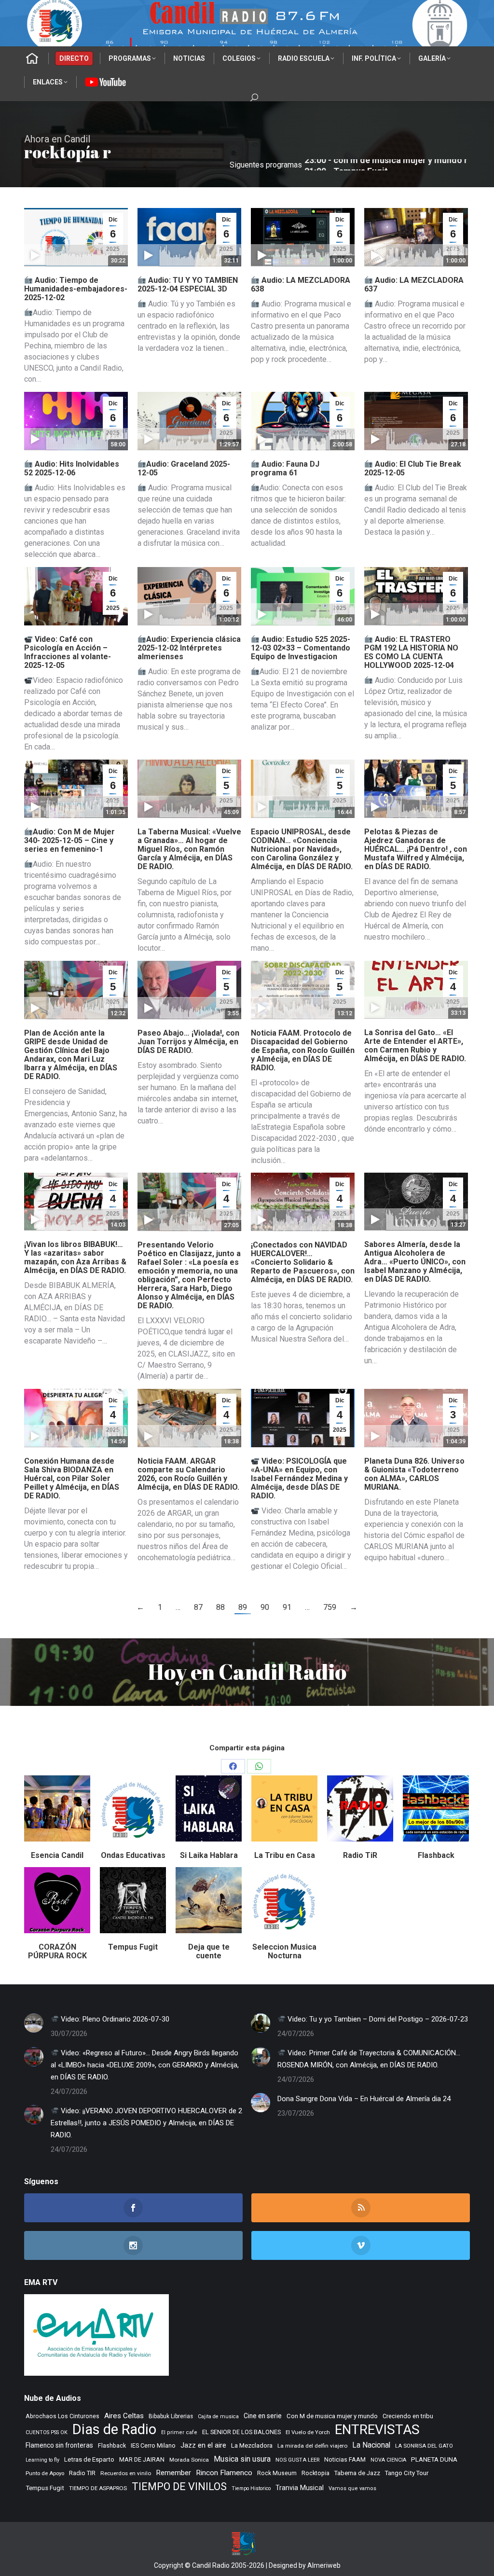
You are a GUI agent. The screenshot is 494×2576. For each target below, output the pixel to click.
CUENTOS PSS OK (47, 2432)
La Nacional (371, 2445)
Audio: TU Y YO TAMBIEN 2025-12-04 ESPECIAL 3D (188, 284)
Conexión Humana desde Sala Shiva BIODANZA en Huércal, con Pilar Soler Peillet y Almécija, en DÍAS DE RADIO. (72, 1478)
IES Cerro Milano (153, 2445)
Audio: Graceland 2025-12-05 (184, 468)
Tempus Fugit (133, 1947)
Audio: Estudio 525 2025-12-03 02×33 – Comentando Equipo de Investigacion (301, 648)
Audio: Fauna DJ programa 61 (285, 468)
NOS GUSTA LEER (297, 2460)
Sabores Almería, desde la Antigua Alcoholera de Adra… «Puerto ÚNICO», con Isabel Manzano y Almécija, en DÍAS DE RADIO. (415, 1262)
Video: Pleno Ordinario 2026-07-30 (114, 2019)
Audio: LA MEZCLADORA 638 (301, 284)
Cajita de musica (218, 2417)
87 (198, 1607)
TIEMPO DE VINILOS (179, 2486)
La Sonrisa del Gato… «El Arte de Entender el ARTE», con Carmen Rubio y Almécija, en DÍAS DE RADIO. (415, 1046)
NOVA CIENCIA (388, 2460)
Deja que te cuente (209, 1951)
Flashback (436, 1855)
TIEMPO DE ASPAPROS (98, 2488)
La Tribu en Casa (285, 1855)
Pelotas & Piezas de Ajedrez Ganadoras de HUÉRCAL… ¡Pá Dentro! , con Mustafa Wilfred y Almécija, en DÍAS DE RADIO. (416, 849)
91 (287, 1607)
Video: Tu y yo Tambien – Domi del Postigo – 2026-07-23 (377, 2019)
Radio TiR (360, 1855)
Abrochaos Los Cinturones (62, 2416)
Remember (173, 2473)
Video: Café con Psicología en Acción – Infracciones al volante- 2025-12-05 (68, 652)
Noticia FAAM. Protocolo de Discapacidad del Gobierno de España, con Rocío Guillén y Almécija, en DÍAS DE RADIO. (303, 1050)
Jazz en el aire (203, 2445)
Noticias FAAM (345, 2459)
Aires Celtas (124, 2416)
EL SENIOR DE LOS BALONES (241, 2432)
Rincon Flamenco (224, 2473)
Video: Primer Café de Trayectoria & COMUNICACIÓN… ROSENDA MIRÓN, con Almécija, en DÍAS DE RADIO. (369, 2059)
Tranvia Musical (300, 2488)
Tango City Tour (407, 2473)
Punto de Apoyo (45, 2473)
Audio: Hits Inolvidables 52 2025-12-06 (72, 468)
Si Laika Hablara (209, 1855)
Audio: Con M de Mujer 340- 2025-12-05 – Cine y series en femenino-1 (69, 840)
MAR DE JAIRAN (142, 2459)
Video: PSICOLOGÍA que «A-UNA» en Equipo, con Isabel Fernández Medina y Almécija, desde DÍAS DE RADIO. (299, 1478)
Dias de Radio (114, 2430)
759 (330, 1607)
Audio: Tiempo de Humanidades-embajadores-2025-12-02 (76, 289)
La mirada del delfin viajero (312, 2446)
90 (265, 1607)
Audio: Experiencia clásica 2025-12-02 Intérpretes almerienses (189, 648)
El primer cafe (179, 2432)
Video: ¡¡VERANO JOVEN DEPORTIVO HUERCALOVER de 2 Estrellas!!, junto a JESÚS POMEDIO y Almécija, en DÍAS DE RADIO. (146, 2123)
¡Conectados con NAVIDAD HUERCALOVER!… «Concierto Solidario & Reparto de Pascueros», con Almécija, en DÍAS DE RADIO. (303, 1262)
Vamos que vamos (352, 2488)
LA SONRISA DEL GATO (424, 2446)
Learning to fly (42, 2460)
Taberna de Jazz (357, 2473)
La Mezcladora (252, 2445)
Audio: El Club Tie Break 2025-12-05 (413, 468)
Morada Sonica (189, 2460)
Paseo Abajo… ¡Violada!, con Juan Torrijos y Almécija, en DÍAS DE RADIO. (188, 1042)
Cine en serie (263, 2416)
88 (220, 1607)
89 (243, 1607)
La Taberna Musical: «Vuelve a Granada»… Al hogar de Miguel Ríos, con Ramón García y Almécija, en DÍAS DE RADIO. (189, 849)
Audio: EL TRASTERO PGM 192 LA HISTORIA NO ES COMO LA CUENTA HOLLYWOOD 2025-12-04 (411, 652)
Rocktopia (316, 2473)
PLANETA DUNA (434, 2459)
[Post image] (34, 2023)
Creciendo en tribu (408, 2416)
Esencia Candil (57, 1855)
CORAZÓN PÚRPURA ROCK (57, 1951)
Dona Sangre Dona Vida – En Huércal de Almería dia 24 (364, 2099)
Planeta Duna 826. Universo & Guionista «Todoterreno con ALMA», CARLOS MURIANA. (414, 1474)
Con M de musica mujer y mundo (332, 2416)
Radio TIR (82, 2473)
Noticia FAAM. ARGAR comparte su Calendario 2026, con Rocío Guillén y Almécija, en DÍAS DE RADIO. (188, 1474)
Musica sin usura (242, 2459)
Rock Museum (277, 2473)
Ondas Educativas (133, 1855)
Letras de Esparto (89, 2459)
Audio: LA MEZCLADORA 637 (414, 284)
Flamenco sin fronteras (59, 2445)
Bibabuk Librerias (171, 2416)
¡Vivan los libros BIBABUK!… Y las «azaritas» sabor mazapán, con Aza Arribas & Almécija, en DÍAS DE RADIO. (75, 1257)
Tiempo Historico (251, 2488)
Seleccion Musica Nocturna (284, 1951)
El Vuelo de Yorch (308, 2432)
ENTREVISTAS (377, 2430)
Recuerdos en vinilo (126, 2473)
